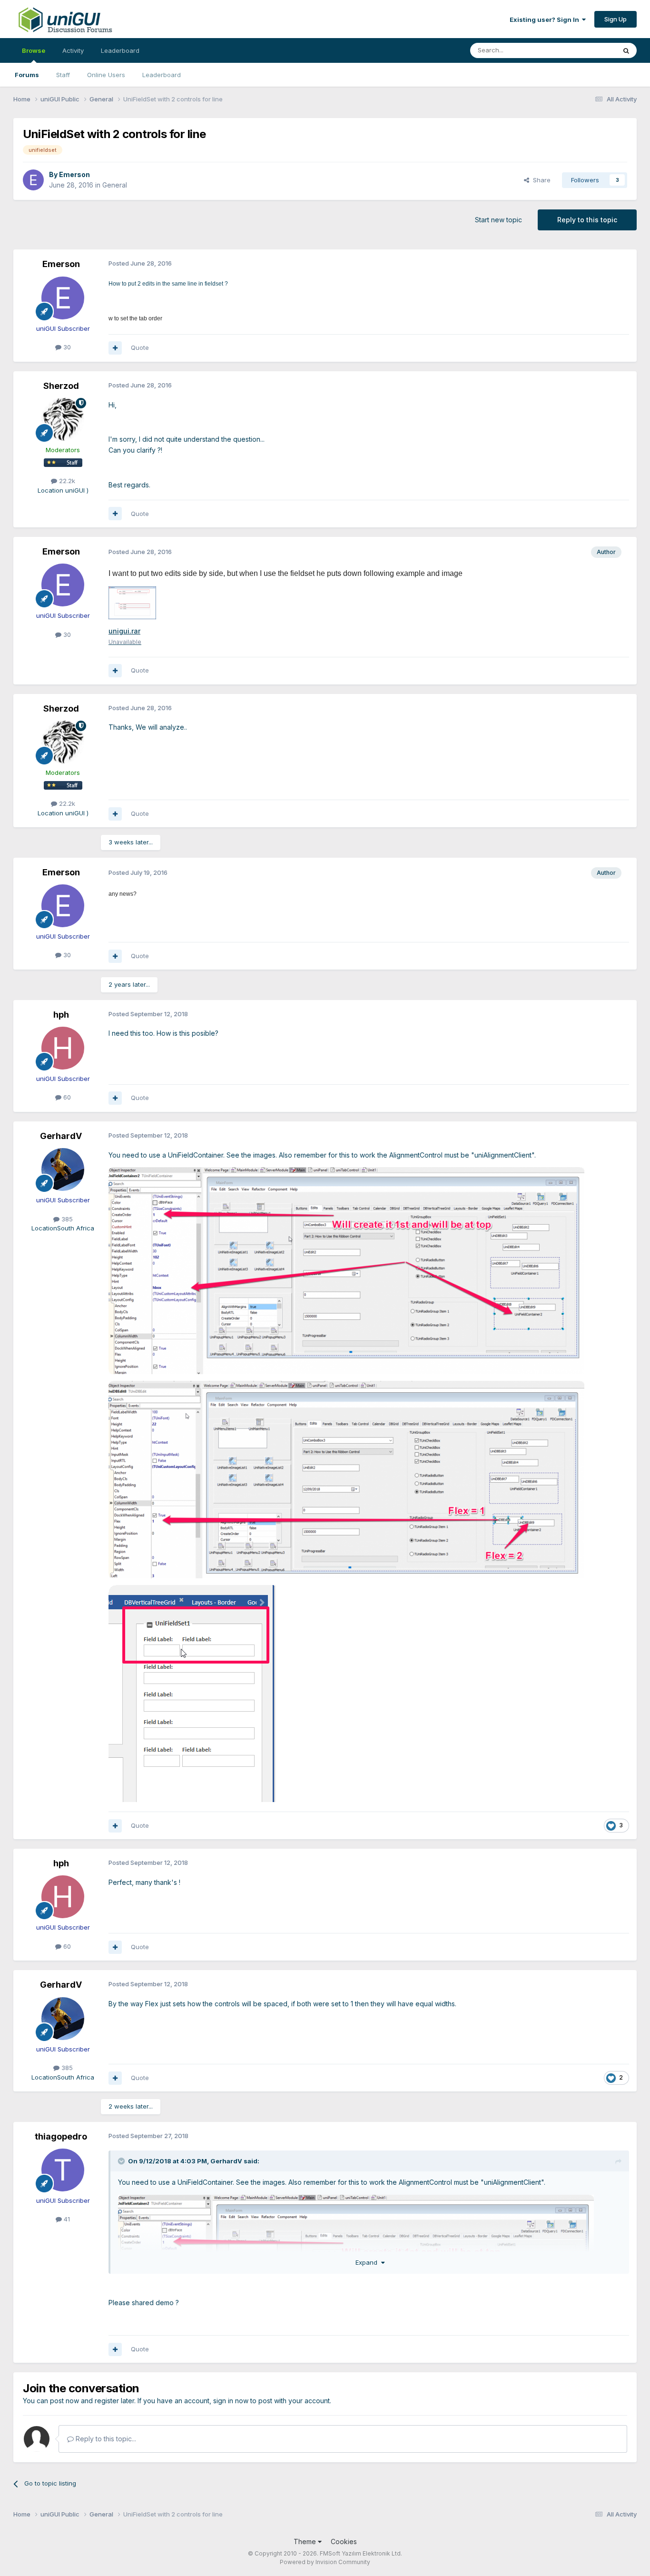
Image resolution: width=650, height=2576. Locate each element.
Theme (306, 2541)
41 (66, 2219)
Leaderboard (162, 75)
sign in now (231, 2401)
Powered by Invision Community (325, 2562)
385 (66, 1219)
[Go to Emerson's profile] (33, 180)
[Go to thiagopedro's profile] (63, 2170)
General (115, 185)
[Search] (626, 50)
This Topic (588, 50)
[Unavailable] (132, 602)
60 (66, 1097)
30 (66, 347)
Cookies (344, 2541)
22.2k (66, 481)
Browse (34, 50)
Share (540, 180)
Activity (73, 50)
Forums (27, 75)
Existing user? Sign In (546, 20)
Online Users (106, 75)
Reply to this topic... (105, 2439)
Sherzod (61, 386)
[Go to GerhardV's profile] (63, 1169)
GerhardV (61, 1136)
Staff (63, 75)
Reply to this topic (587, 220)
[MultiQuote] (115, 348)
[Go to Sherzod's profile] (63, 419)
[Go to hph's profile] (63, 1048)
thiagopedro (61, 2136)
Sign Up (616, 19)
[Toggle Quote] (122, 2161)
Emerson (74, 174)
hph (61, 1015)
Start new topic (498, 220)
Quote (140, 347)
